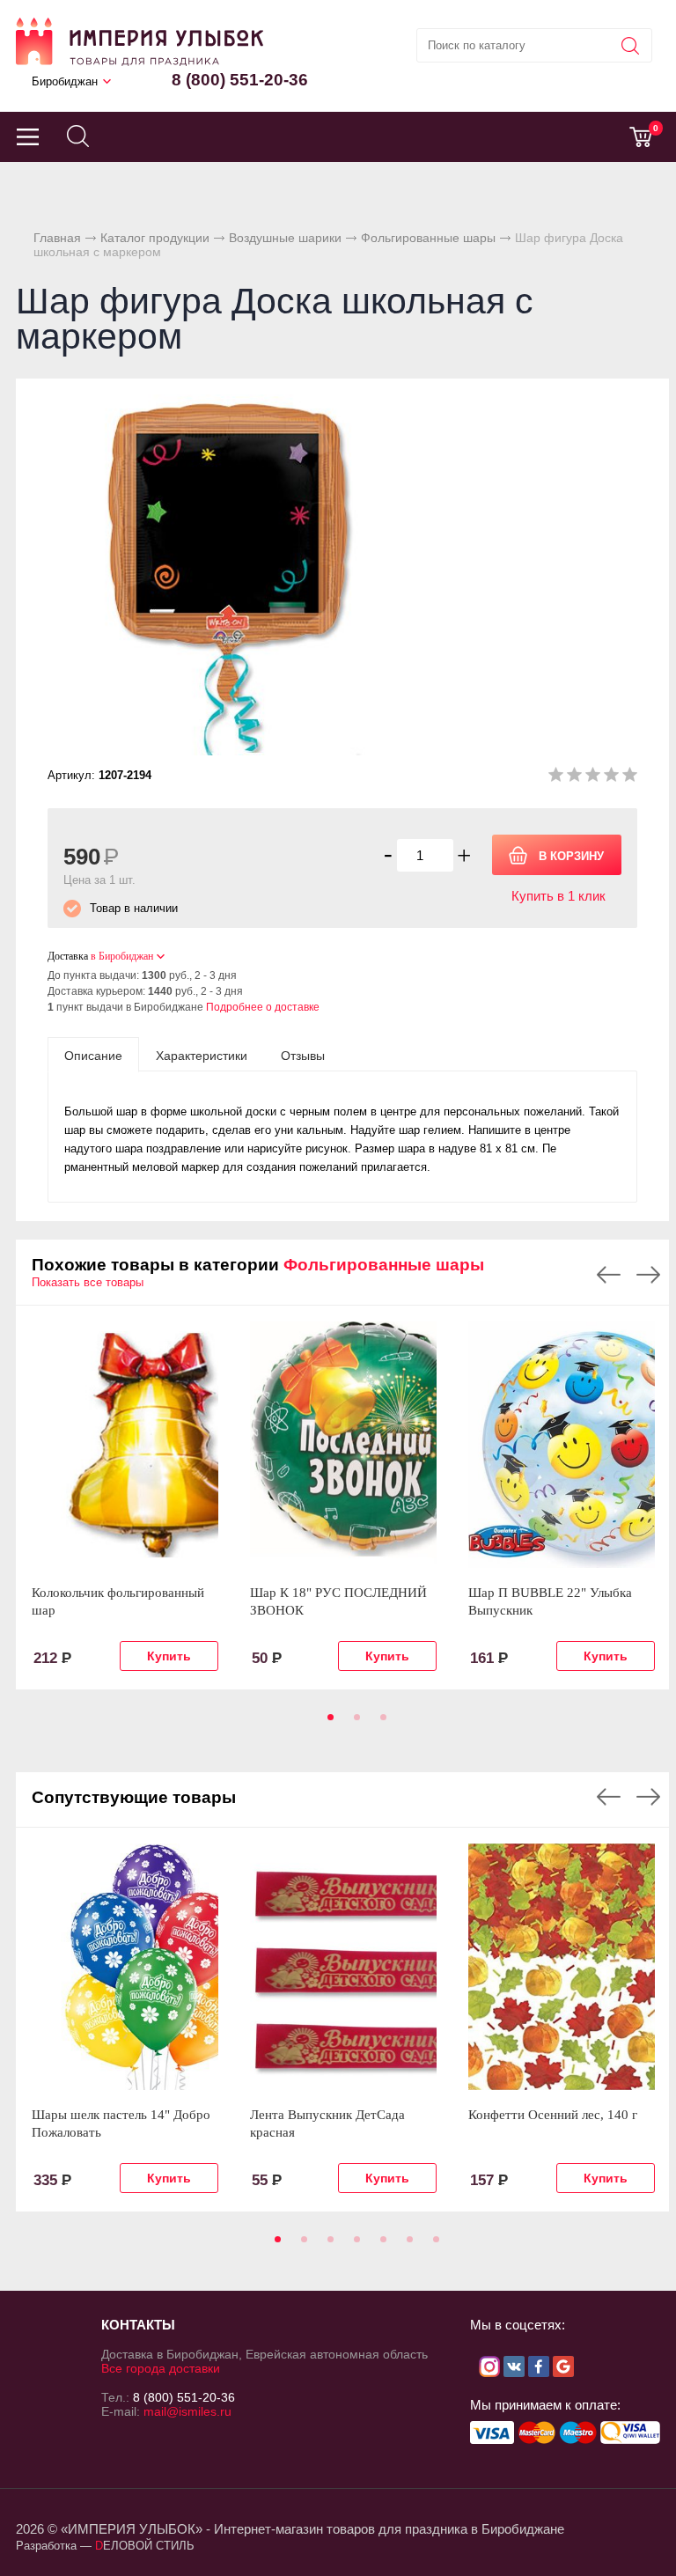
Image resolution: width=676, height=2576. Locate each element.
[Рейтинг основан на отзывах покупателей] (593, 778)
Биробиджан (65, 81)
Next (648, 1275)
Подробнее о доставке (263, 1007)
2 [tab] (354, 1723)
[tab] (93, 1055)
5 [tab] (380, 2245)
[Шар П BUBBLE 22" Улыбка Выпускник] (562, 1445)
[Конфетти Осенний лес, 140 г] (562, 1967)
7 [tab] (433, 2245)
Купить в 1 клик (558, 896)
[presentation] (93, 1055)
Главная (57, 238)
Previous (609, 1275)
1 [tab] (327, 1723)
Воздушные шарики (285, 238)
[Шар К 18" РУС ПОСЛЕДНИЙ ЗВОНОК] (343, 1445)
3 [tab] (380, 1723)
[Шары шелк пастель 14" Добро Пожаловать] (125, 1967)
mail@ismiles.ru (187, 2411)
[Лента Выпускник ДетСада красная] (343, 1967)
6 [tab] (407, 2245)
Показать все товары (88, 1282)
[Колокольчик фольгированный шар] (125, 1445)
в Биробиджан (122, 956)
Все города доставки (161, 2368)
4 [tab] (354, 2245)
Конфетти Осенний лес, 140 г (553, 2115)
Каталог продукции (155, 238)
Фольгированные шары (428, 238)
